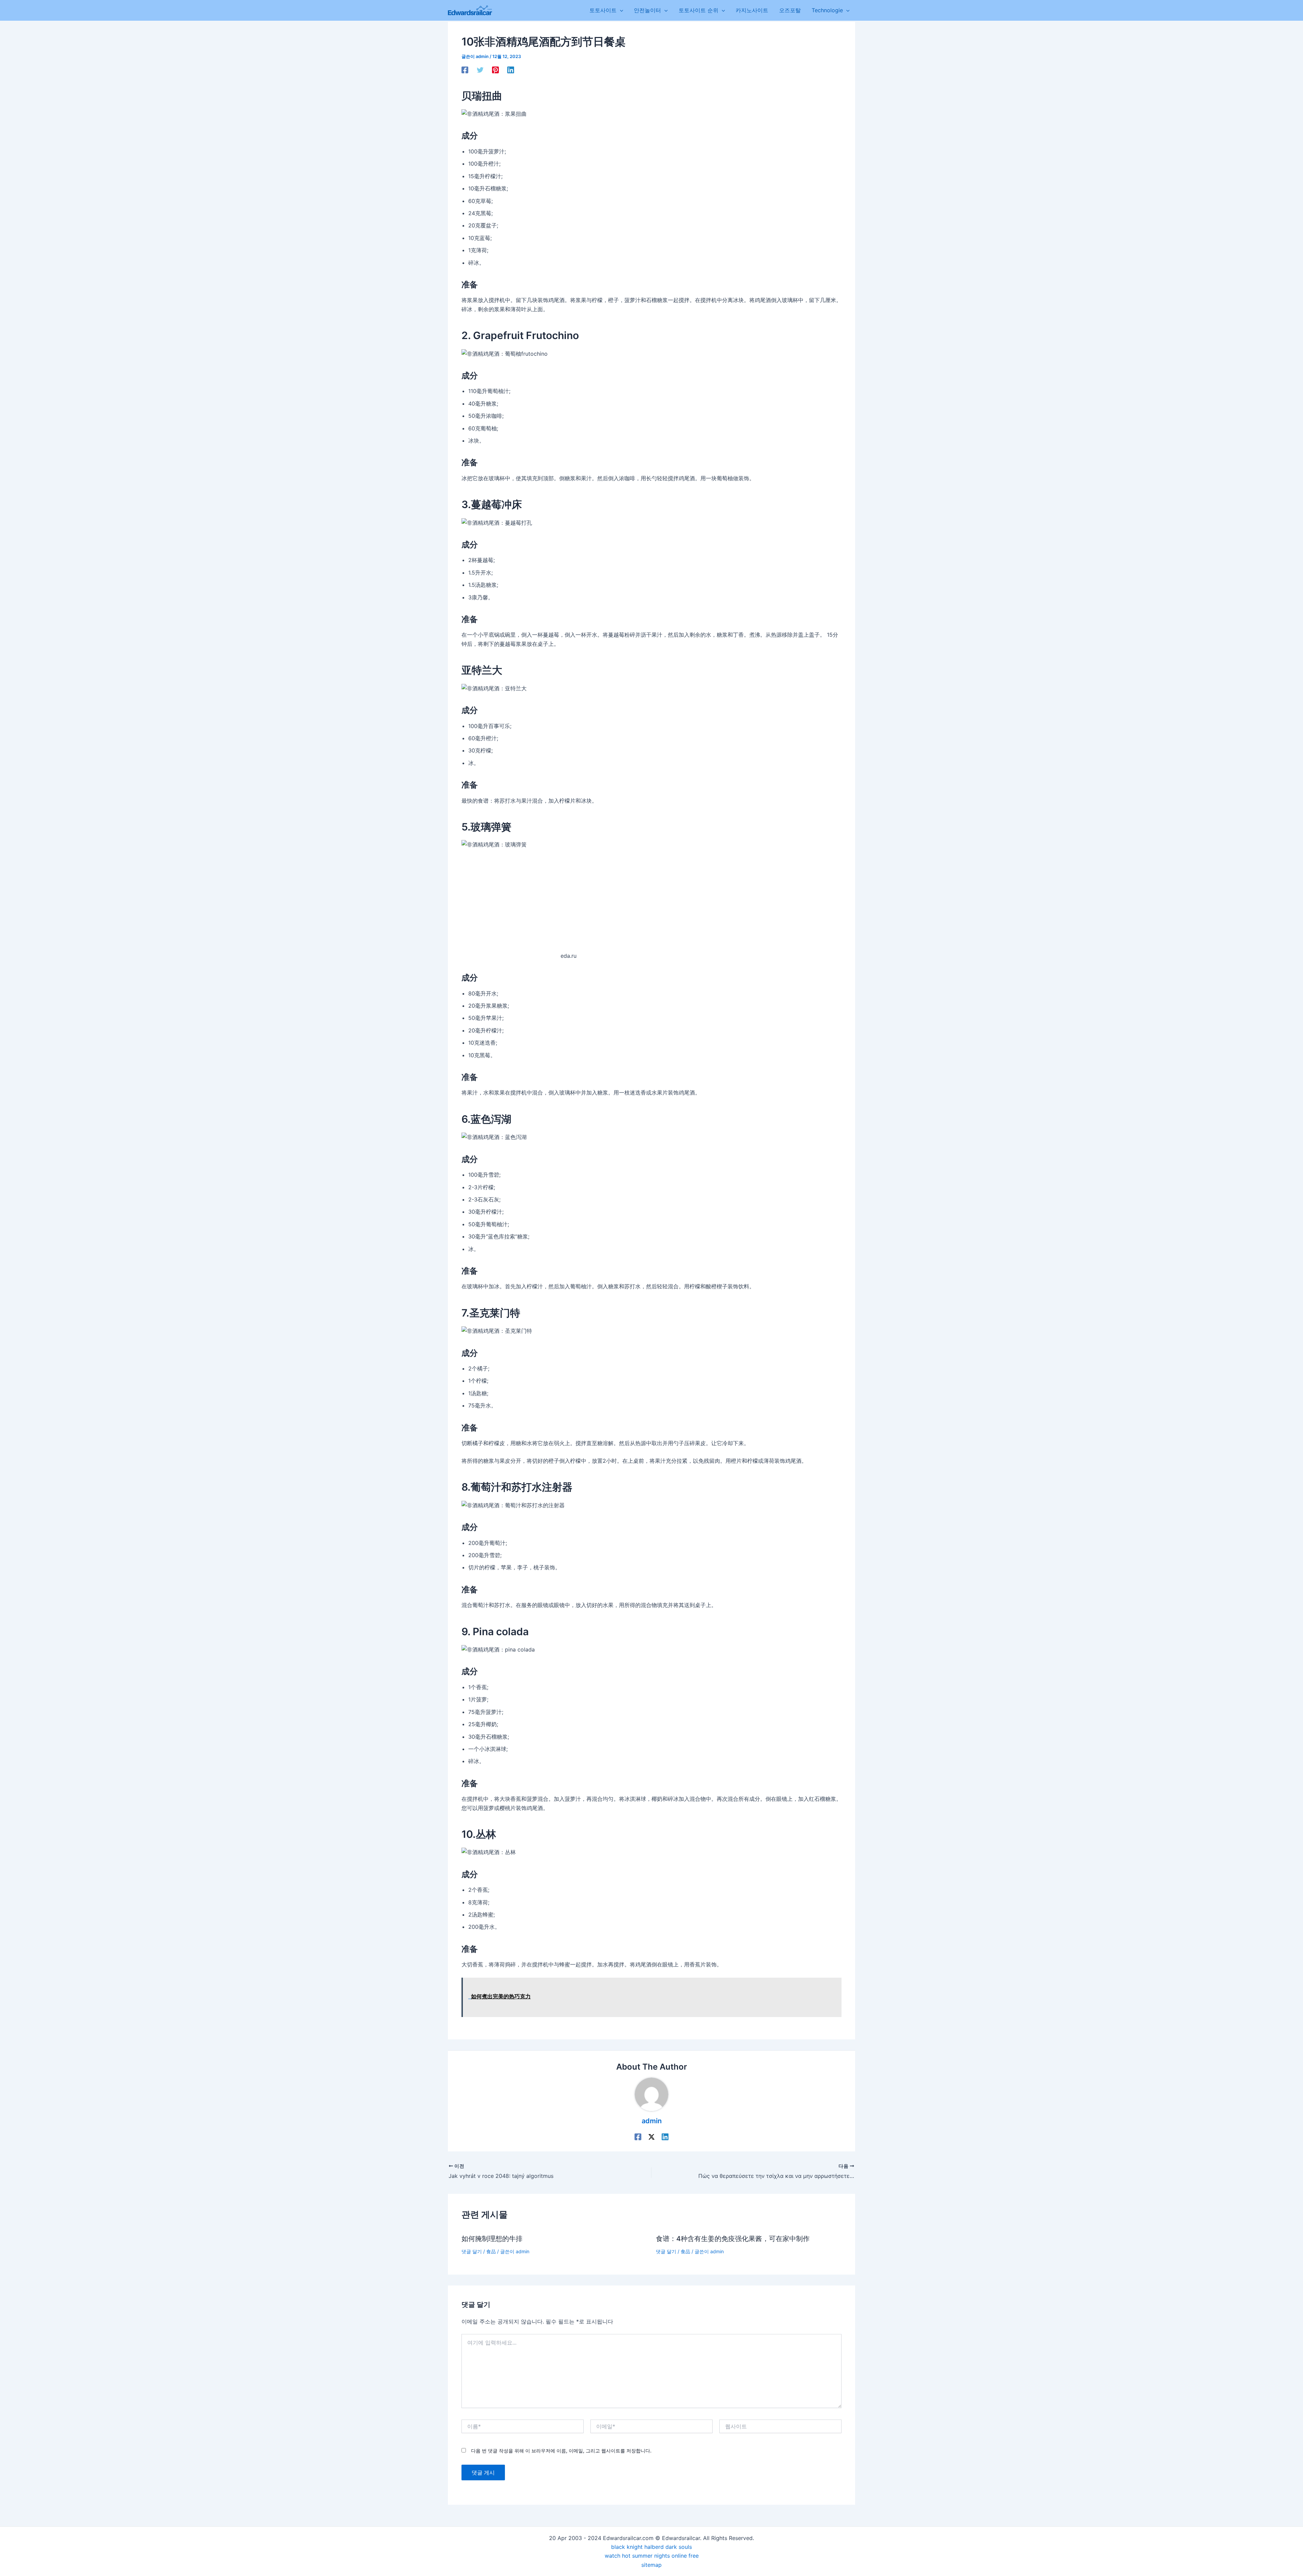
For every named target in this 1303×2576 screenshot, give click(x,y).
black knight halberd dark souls (651, 2547)
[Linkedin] (511, 70)
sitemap (651, 2565)
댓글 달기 (472, 2251)
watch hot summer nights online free (652, 2556)
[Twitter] (480, 70)
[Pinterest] (495, 70)
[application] (620, 10)
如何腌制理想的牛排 (492, 2239)
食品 (491, 2251)
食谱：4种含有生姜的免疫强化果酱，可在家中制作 (733, 2239)
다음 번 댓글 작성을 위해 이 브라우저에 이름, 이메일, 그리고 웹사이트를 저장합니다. (561, 2451)
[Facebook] (465, 70)
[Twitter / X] (651, 2136)
